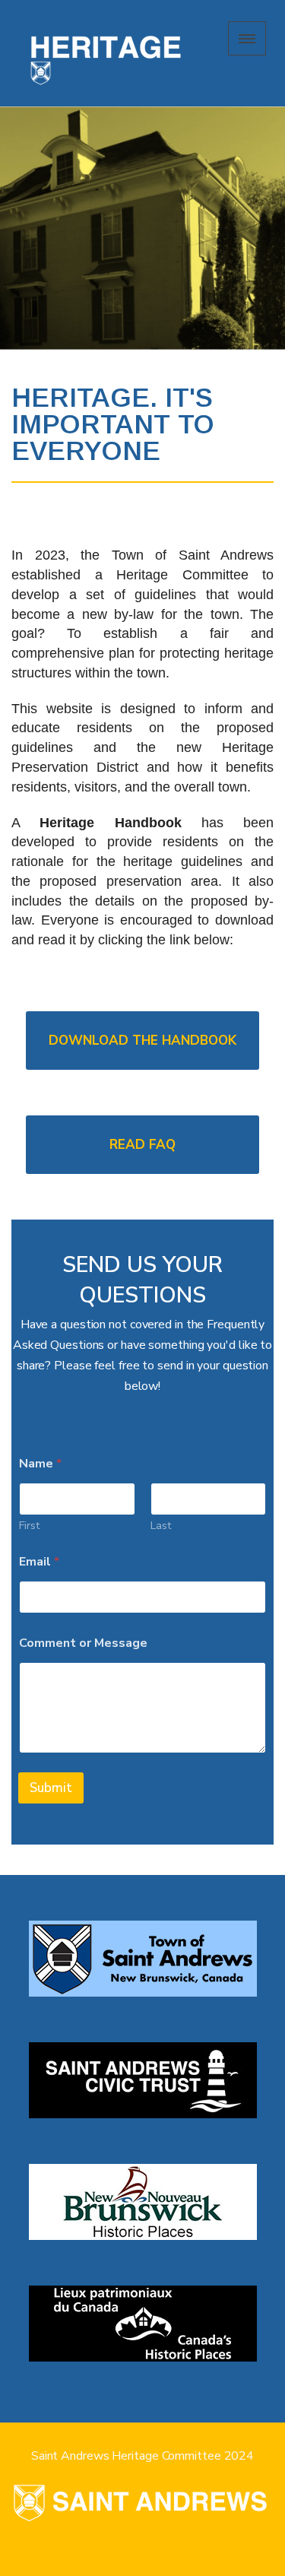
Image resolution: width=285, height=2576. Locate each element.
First (29, 1526)
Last (161, 1526)
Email (39, 1562)
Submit (51, 1788)
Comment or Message (83, 1643)
